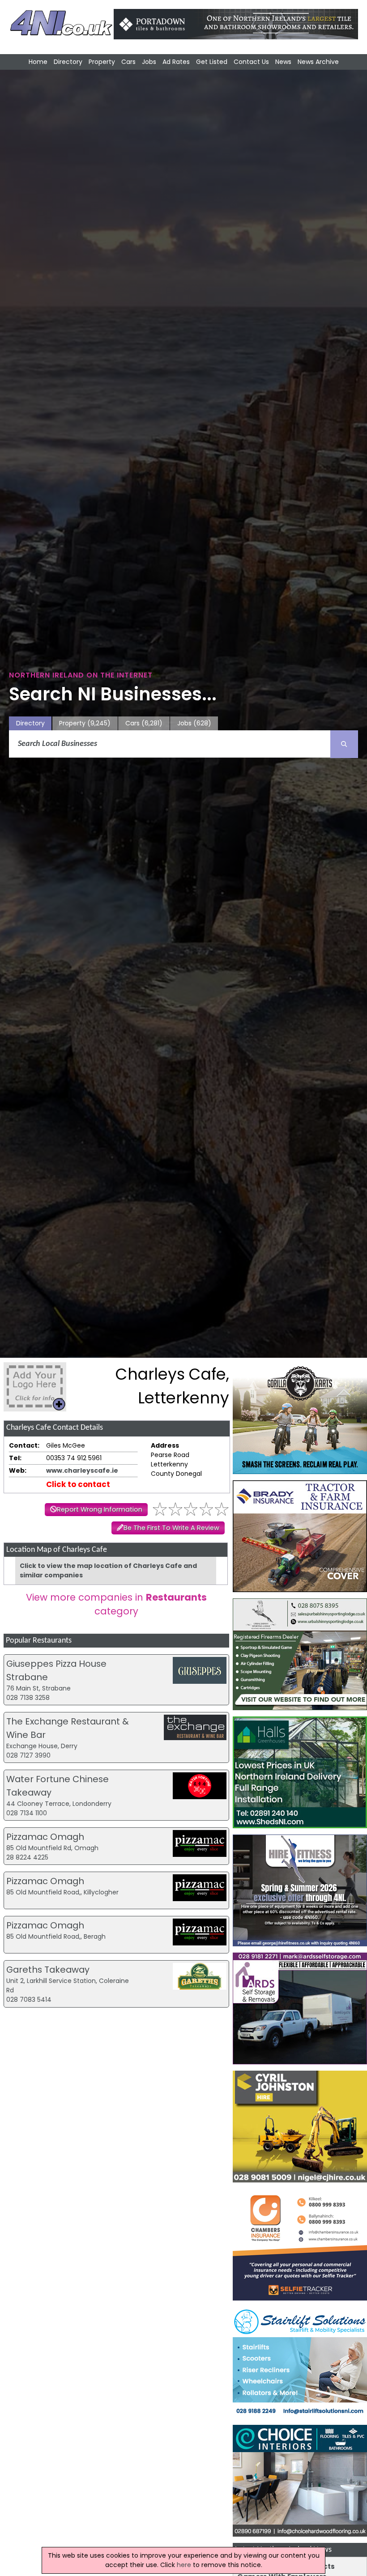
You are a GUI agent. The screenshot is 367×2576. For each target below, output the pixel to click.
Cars (128, 62)
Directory (68, 62)
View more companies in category (116, 1604)
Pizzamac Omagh (45, 1837)
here (184, 2565)
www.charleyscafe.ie (82, 1470)
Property (102, 62)
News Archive (318, 62)
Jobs (149, 62)
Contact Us (251, 62)
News (283, 62)
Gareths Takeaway (48, 1970)
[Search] (344, 744)
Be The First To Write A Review (171, 1528)
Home (38, 62)
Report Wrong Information (100, 1509)
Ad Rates (176, 62)
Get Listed (212, 62)
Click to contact (78, 1484)
